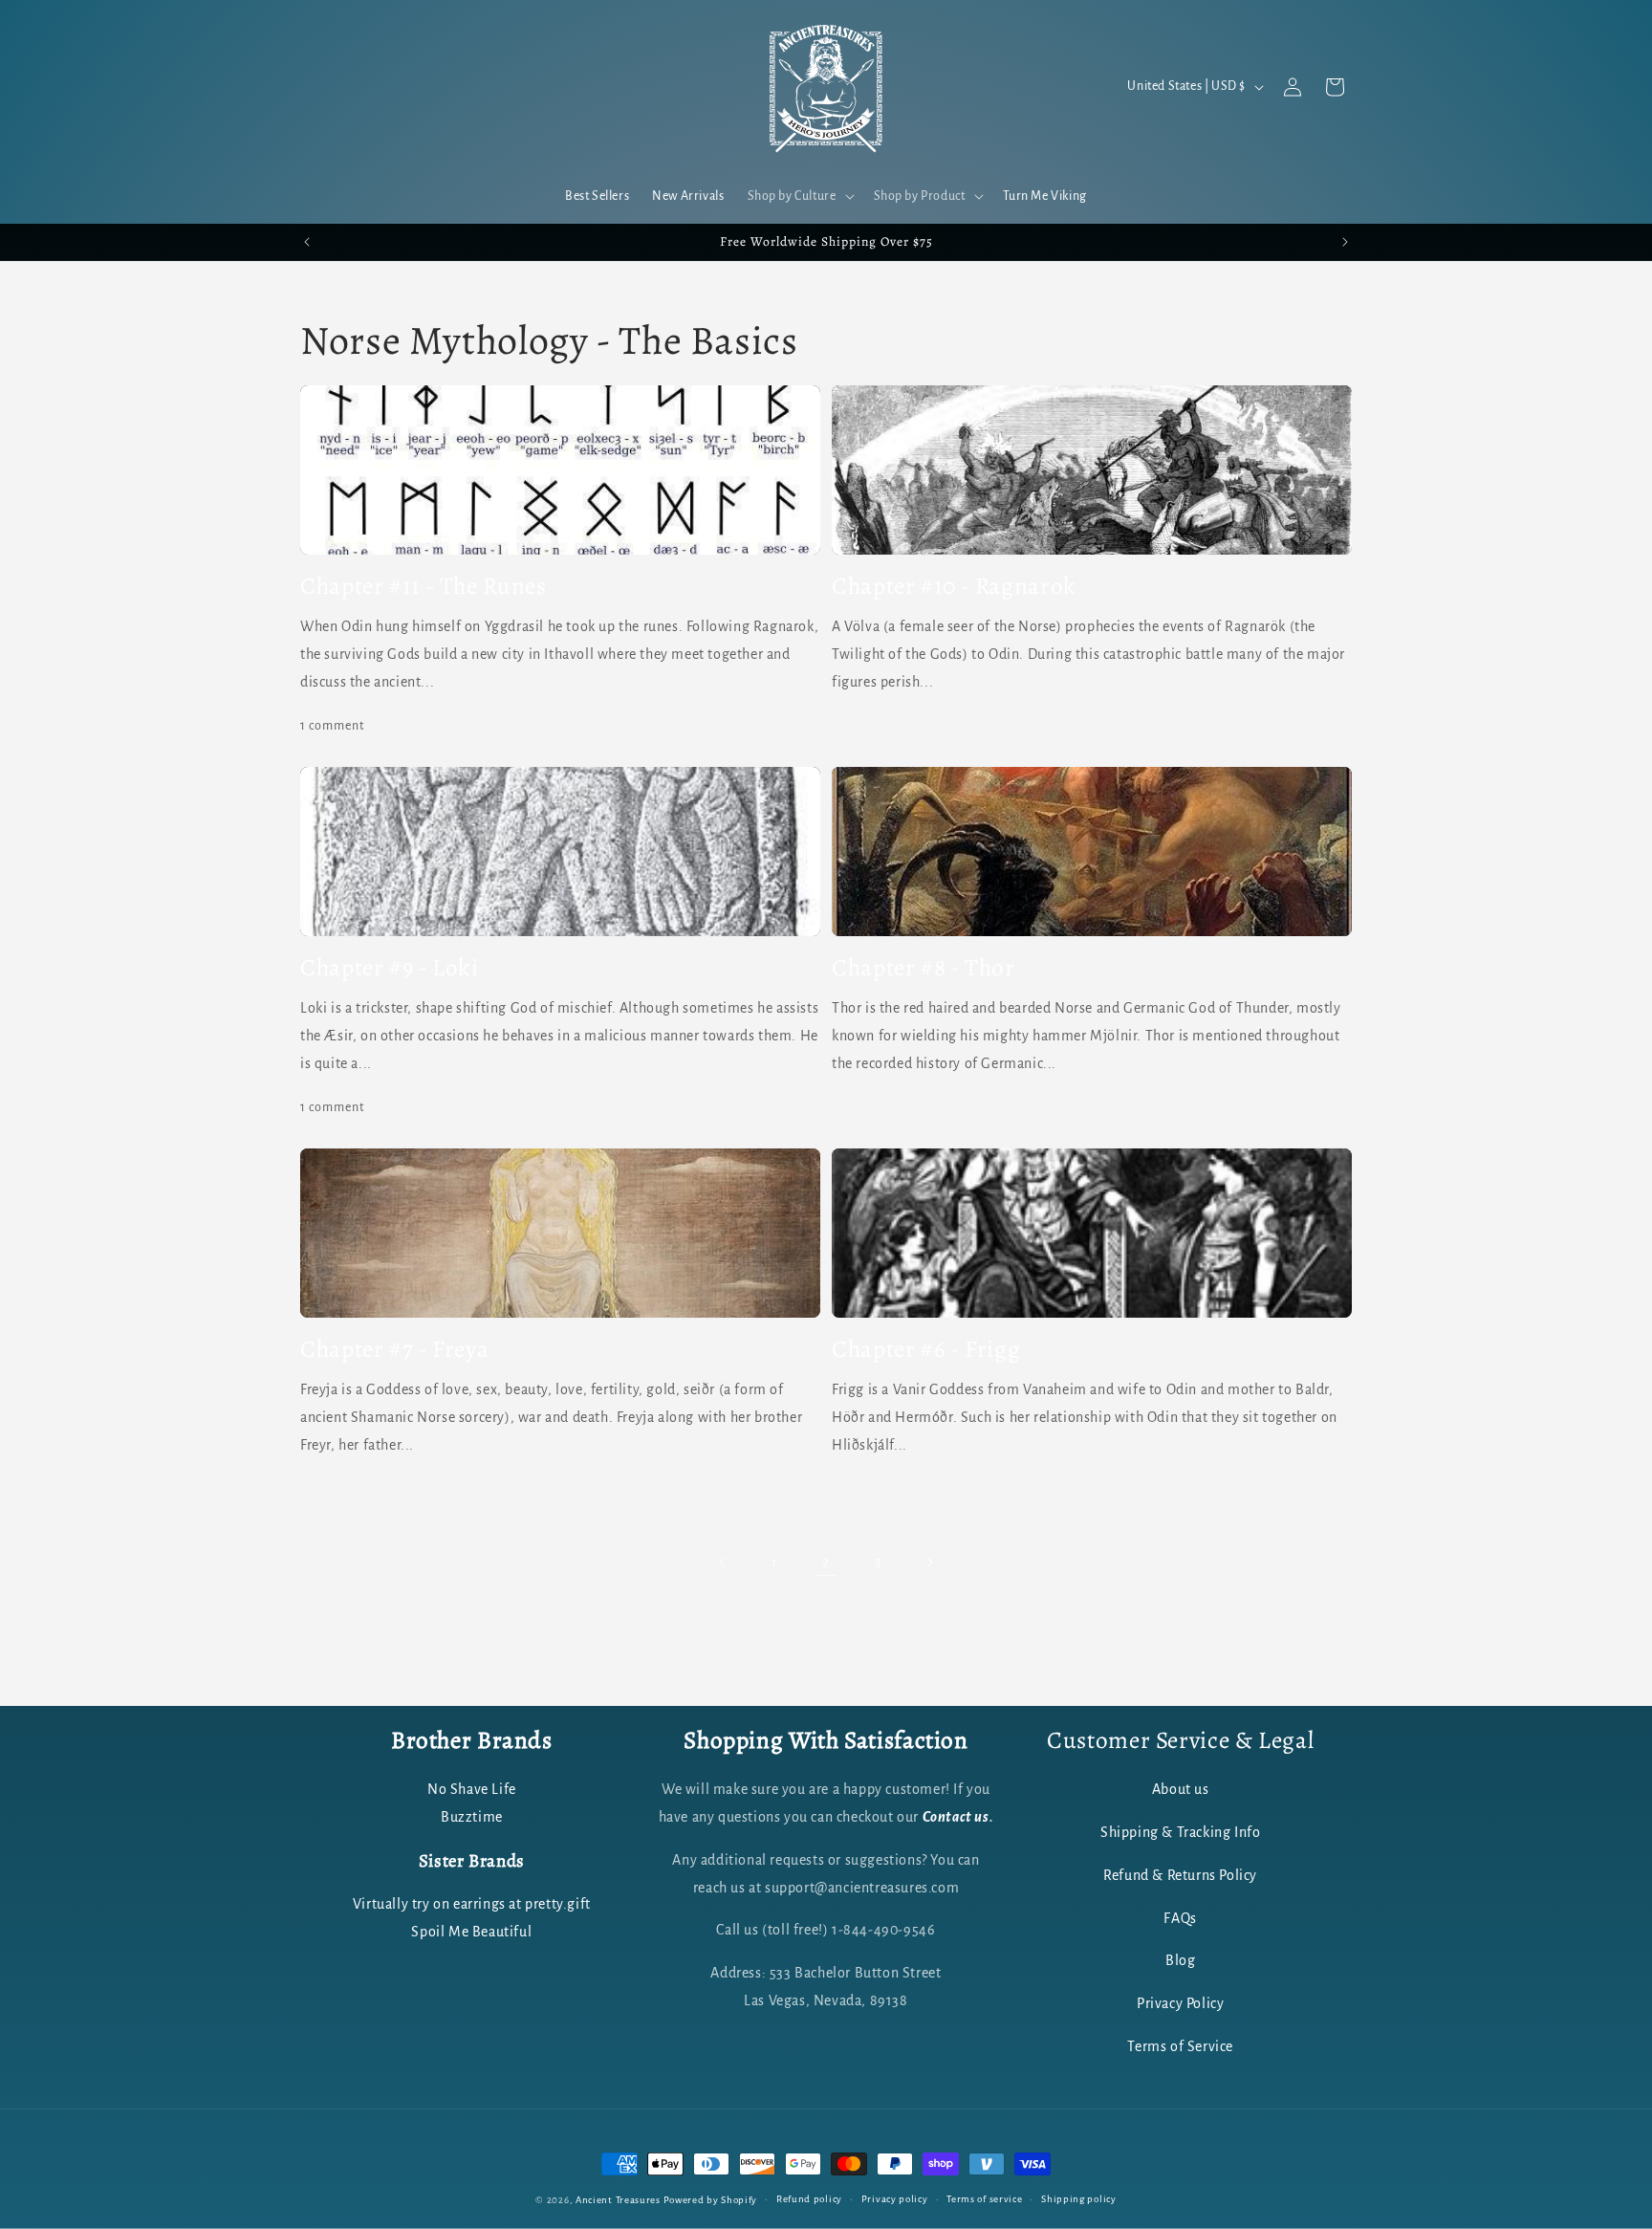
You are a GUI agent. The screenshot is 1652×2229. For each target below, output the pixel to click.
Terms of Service (1180, 2047)
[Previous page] (723, 1562)
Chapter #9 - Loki (390, 968)
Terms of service (984, 2199)
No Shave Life (472, 1790)
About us (1181, 1790)
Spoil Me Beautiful (471, 1932)
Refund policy (809, 2199)
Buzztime (472, 1818)
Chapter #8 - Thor (924, 968)
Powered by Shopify (711, 2200)
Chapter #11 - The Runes (424, 586)
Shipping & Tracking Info (1180, 1833)
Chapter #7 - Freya (394, 1349)
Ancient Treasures (618, 2200)
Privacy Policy (1180, 2004)
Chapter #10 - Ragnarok (954, 586)
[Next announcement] (1345, 242)
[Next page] (929, 1562)
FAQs (1180, 1918)
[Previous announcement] (307, 242)
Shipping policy (1079, 2199)
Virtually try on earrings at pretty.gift (472, 1904)
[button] (799, 196)
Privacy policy (895, 2199)
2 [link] (826, 1562)
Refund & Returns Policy (1180, 1875)
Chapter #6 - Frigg (926, 1349)
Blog (1180, 1961)
